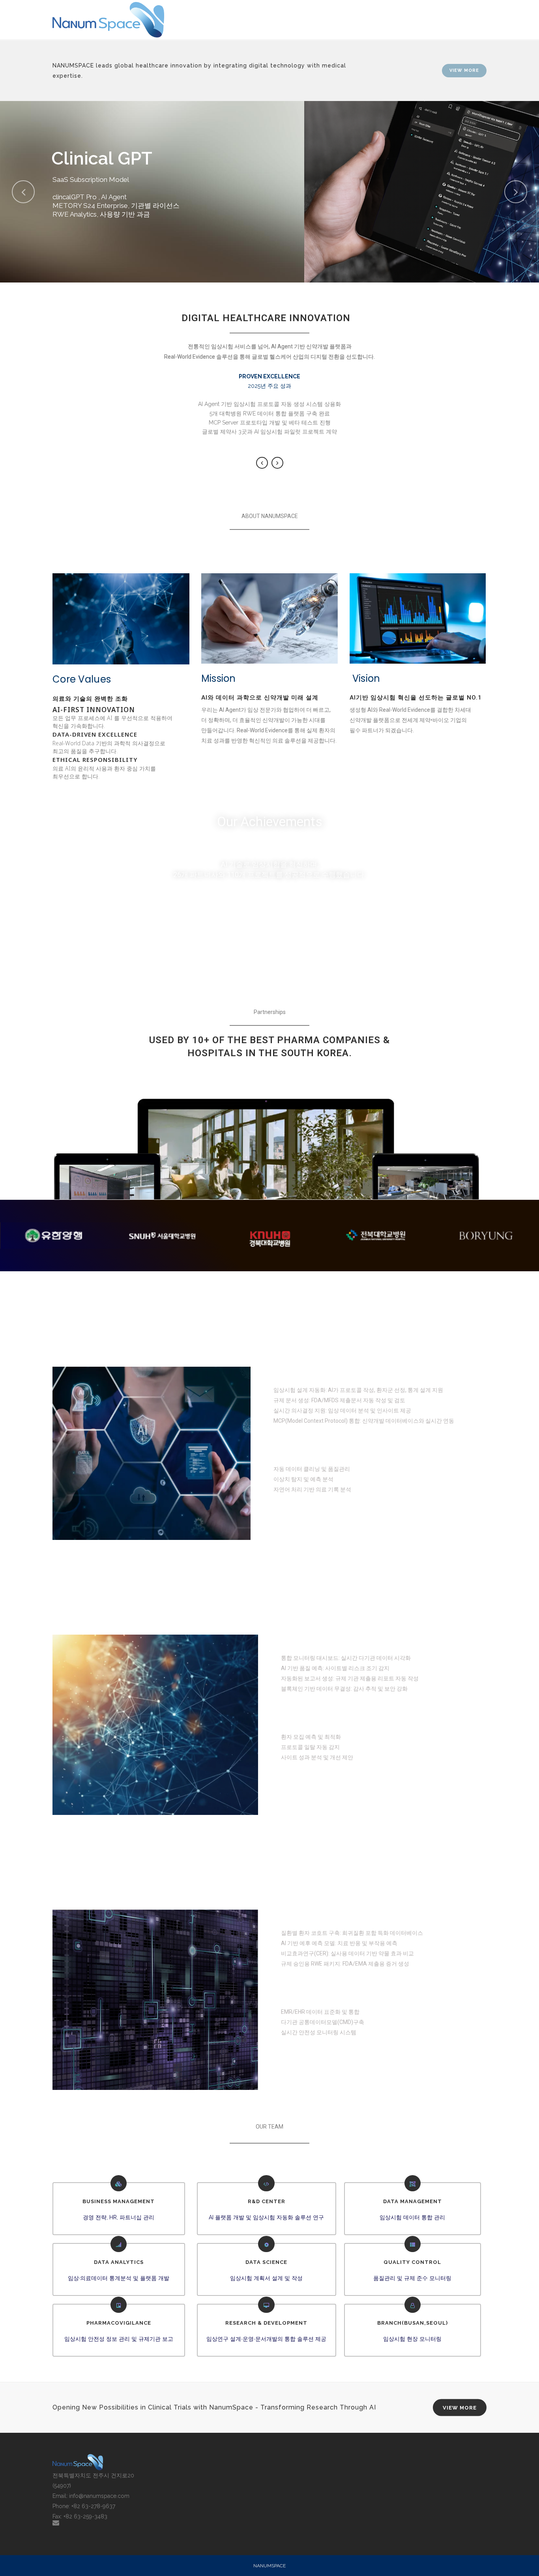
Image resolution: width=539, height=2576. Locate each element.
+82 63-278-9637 (93, 2506)
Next (277, 463)
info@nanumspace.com (99, 2496)
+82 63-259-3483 (85, 2516)
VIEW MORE (464, 70)
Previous (262, 463)
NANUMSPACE (269, 2566)
